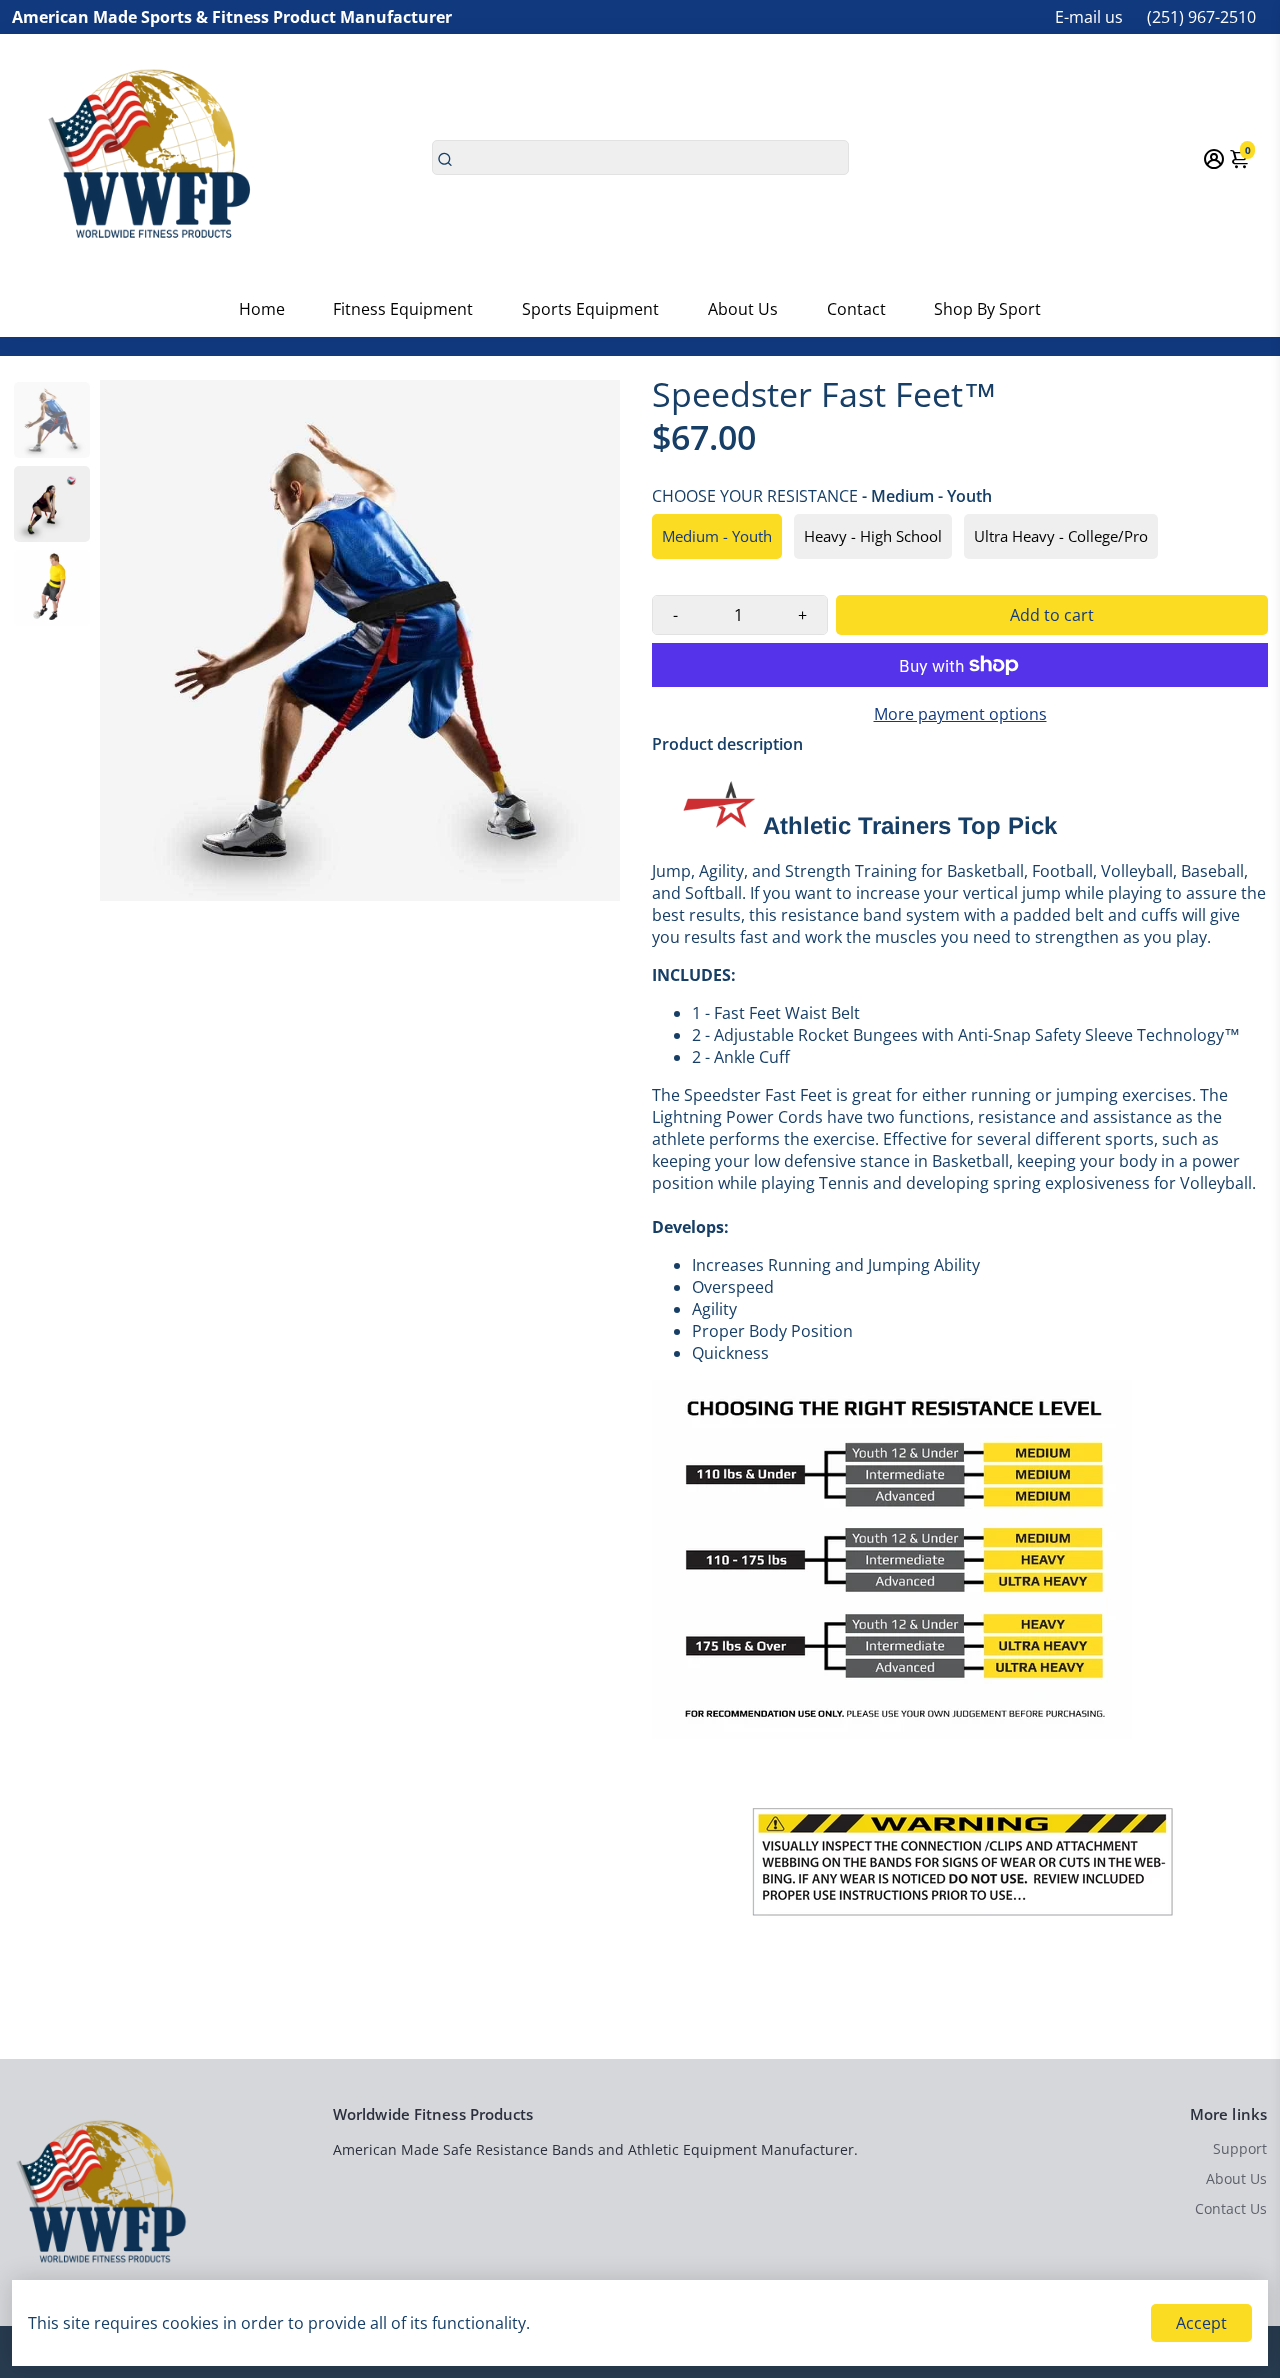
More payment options (960, 714)
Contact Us (1231, 2209)
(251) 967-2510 (1201, 17)
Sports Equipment (590, 309)
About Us (743, 309)
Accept (1201, 2323)
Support (1240, 2149)
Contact (856, 309)
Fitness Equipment (403, 309)
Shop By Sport (987, 309)
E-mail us (1089, 17)
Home (262, 309)
